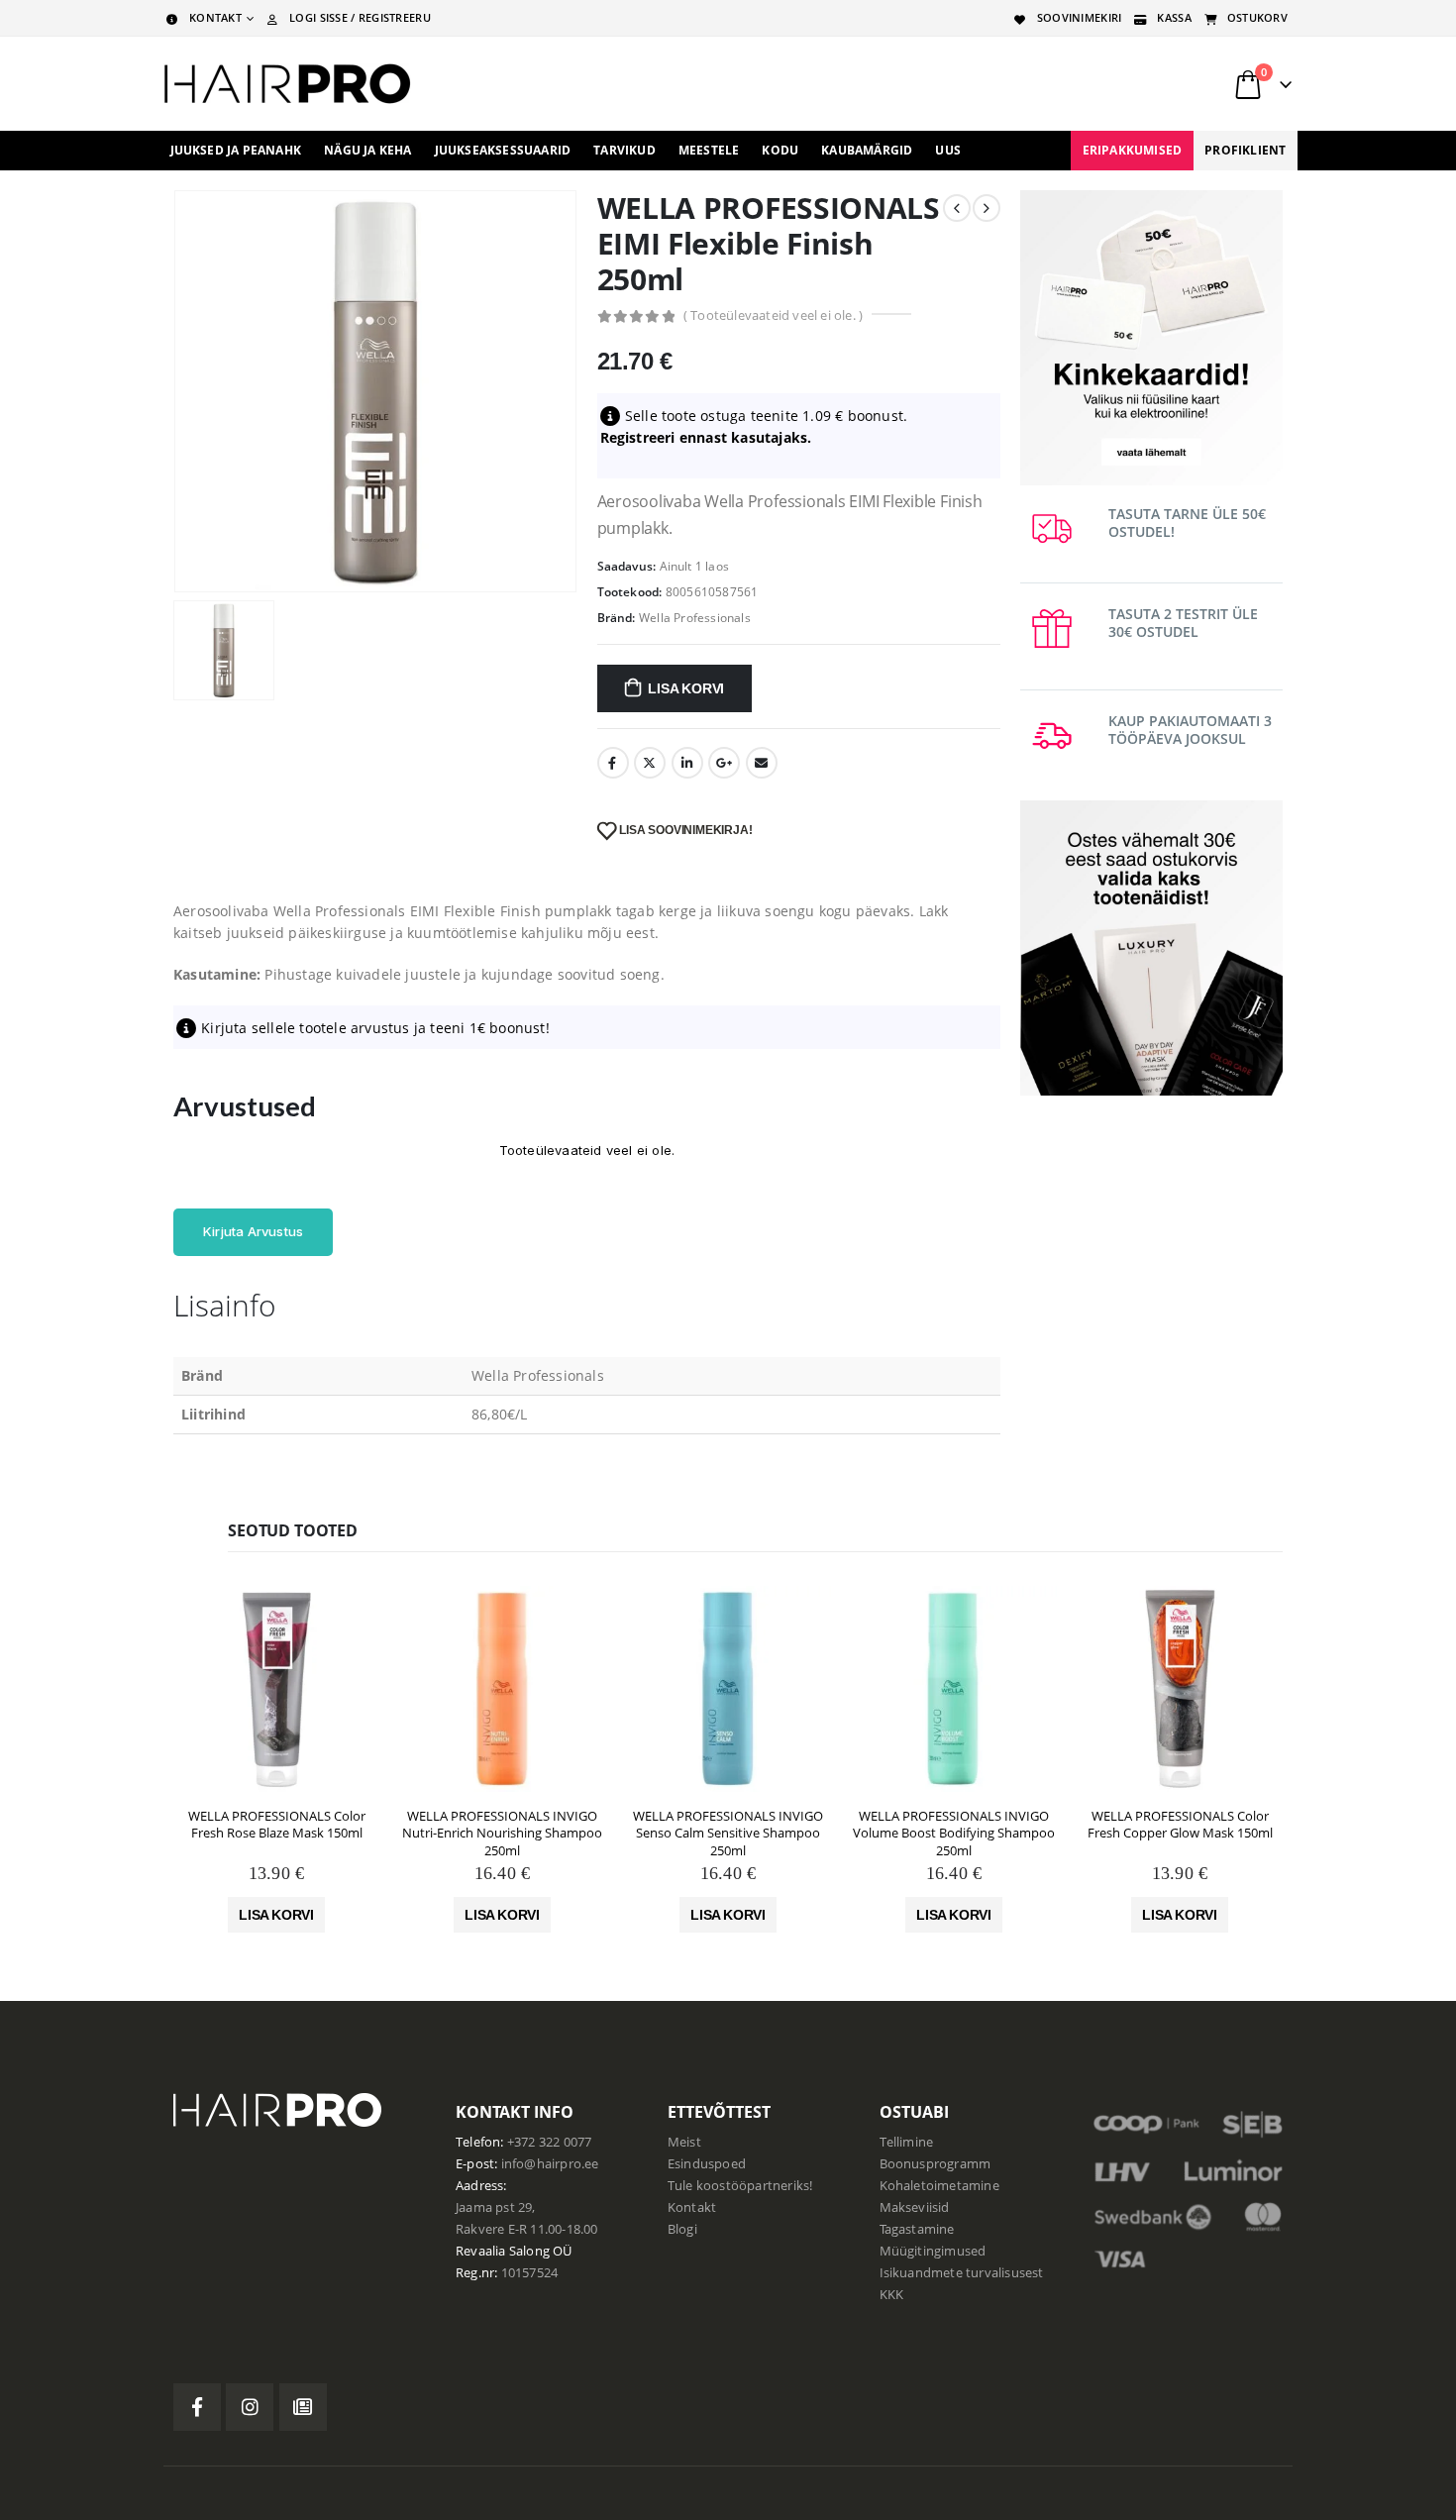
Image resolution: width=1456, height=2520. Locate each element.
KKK (892, 2295)
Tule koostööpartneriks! (740, 2186)
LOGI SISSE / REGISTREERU (360, 17)
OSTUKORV (1257, 17)
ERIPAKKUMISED (1133, 150)
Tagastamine (917, 2229)
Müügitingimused (933, 2251)
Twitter (650, 763)
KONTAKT (215, 17)
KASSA (1174, 17)
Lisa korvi (686, 688)
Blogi (682, 2229)
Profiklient (1245, 150)
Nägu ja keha (367, 150)
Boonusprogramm (936, 2164)
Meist (684, 2142)
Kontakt (692, 2207)
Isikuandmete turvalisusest (962, 2273)
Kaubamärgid (867, 150)
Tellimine (907, 2142)
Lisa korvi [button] (276, 1915)
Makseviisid (915, 2207)
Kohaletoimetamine (939, 2186)
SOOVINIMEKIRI (1080, 17)
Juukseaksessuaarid (503, 150)
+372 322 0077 (550, 2142)
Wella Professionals (695, 618)
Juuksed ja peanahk (236, 150)
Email (762, 763)
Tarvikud (624, 150)
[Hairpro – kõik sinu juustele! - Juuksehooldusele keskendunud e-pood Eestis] (287, 84)
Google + (724, 763)
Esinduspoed (707, 2164)
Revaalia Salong (503, 2251)
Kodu (780, 150)
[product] (276, 1689)
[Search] (1044, 84)
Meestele (709, 150)
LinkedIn (687, 763)
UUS (948, 150)
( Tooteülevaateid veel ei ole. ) (773, 315)
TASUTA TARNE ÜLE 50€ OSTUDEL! (1187, 523)
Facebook (613, 763)
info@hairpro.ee (550, 2164)
